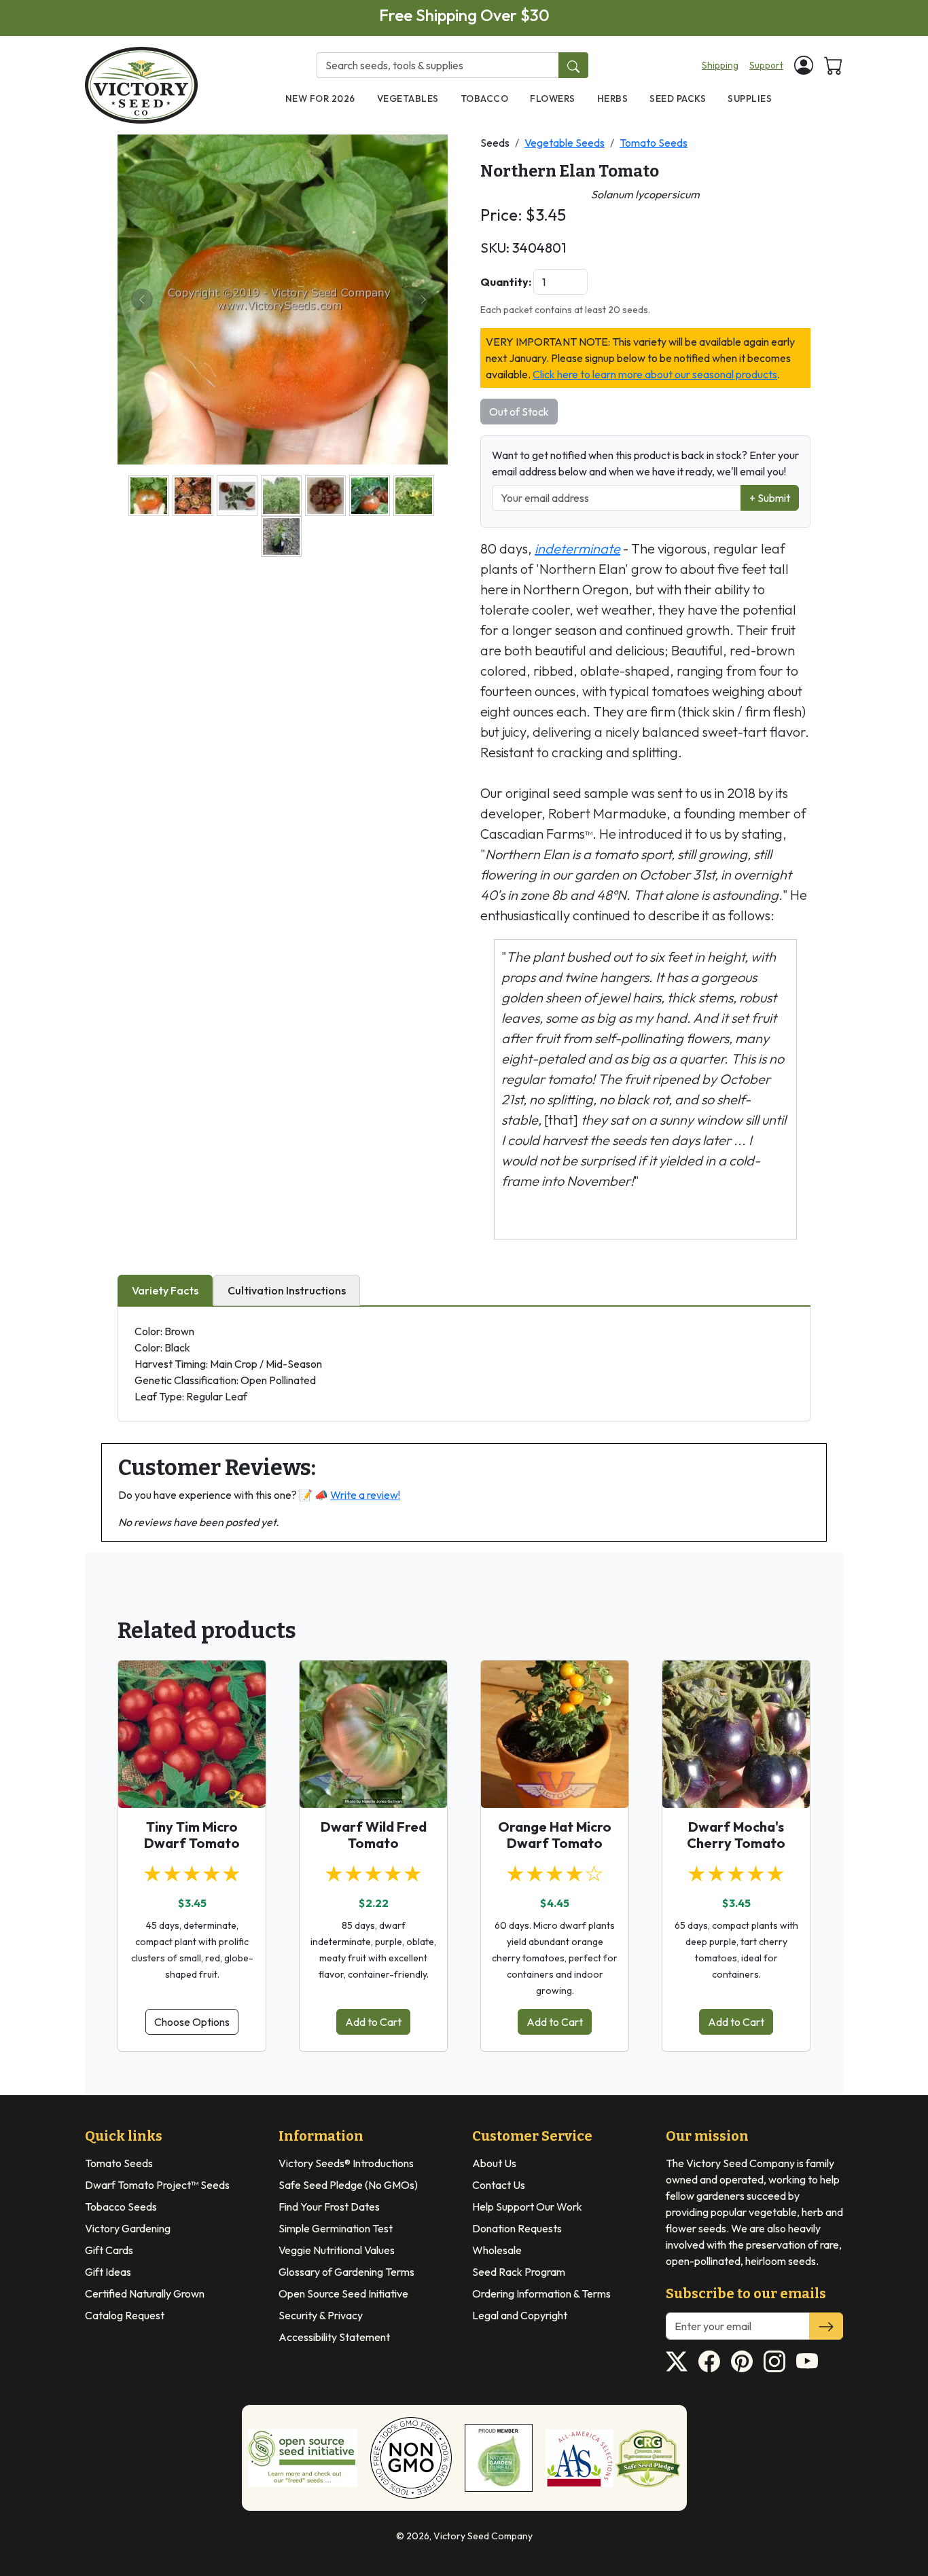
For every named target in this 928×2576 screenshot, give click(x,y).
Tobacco (485, 98)
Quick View (192, 1785)
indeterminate (577, 548)
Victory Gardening (128, 2228)
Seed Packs (678, 98)
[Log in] (804, 65)
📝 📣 (350, 1495)
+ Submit (770, 498)
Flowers (553, 98)
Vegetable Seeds (565, 143)
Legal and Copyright (520, 2315)
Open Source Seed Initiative (343, 2293)
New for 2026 (320, 98)
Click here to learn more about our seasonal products (655, 374)
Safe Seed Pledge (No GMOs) (348, 2185)
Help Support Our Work (527, 2207)
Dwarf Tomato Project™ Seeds (157, 2185)
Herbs (613, 98)
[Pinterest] (742, 2361)
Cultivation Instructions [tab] (287, 1290)
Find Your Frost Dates (329, 2207)
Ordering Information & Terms (541, 2293)
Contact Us (499, 2185)
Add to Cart (373, 2022)
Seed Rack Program (519, 2272)
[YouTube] (807, 2361)
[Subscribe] (826, 2326)
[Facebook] (709, 2361)
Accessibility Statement (334, 2337)
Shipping (720, 65)
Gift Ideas (108, 2272)
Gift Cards (109, 2250)
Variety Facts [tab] (165, 1290)
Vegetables (408, 98)
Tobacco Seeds (121, 2207)
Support (766, 65)
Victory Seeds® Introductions (346, 2163)
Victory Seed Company (483, 2536)
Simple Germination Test (336, 2228)
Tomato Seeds (654, 143)
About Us (494, 2163)
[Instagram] (774, 2361)
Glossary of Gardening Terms (346, 2272)
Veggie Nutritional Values (337, 2250)
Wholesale (497, 2250)
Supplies (750, 98)
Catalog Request (125, 2315)
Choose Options (192, 2022)
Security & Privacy (321, 2315)
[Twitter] (677, 2361)
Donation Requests (517, 2228)
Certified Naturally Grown (145, 2293)
